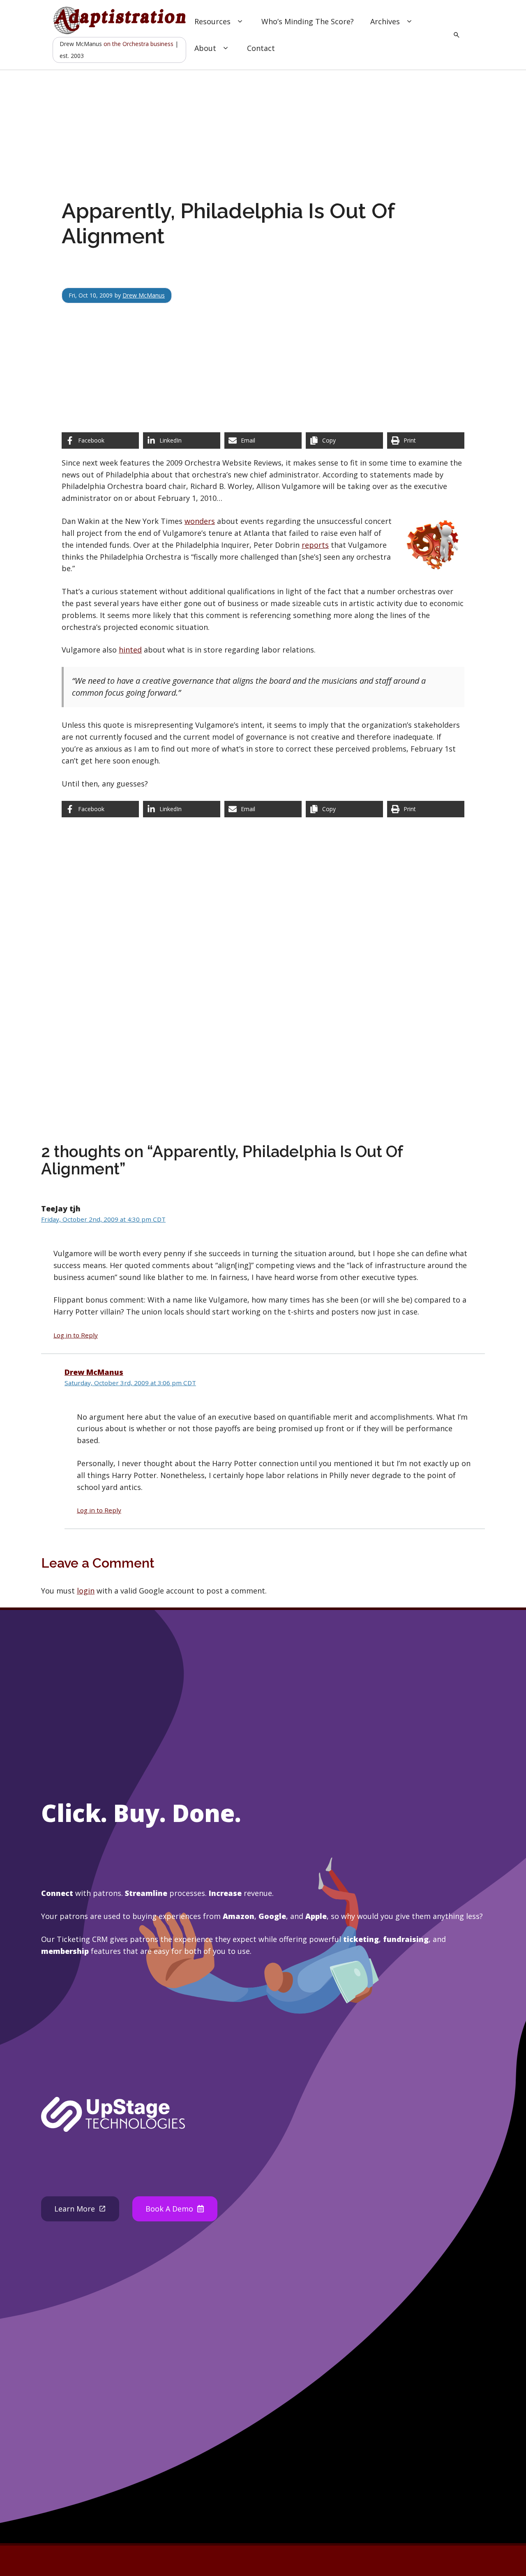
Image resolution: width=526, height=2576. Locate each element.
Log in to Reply (76, 1335)
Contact (261, 48)
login (86, 1591)
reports (315, 545)
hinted (130, 650)
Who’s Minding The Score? (308, 21)
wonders (200, 521)
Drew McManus (144, 295)
